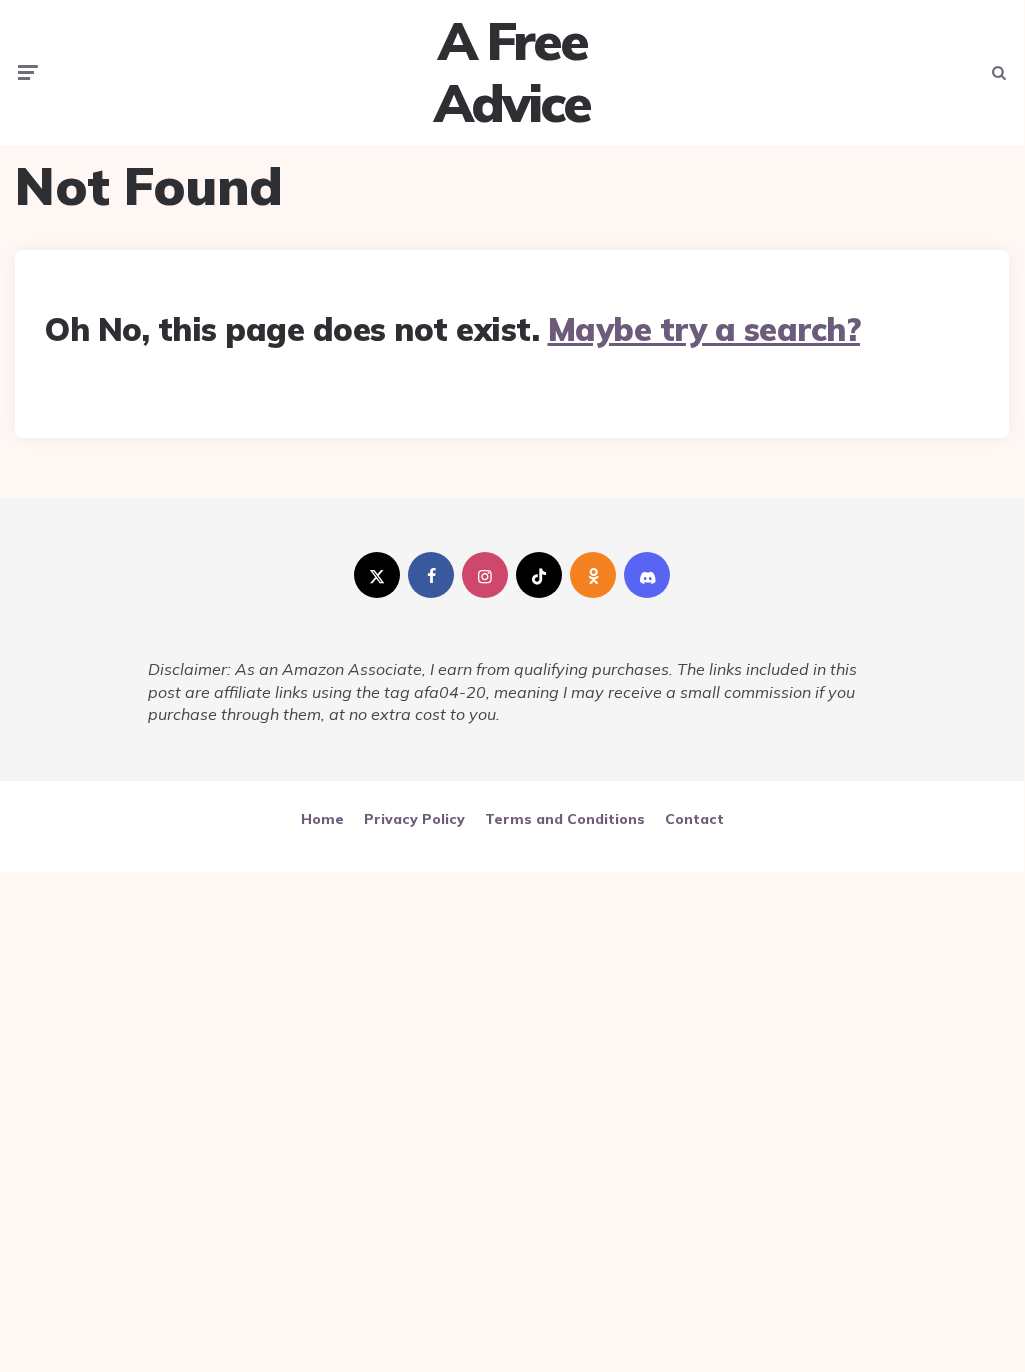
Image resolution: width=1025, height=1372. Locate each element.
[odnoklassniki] (593, 575)
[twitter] (377, 575)
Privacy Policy (414, 819)
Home (322, 819)
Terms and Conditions (565, 819)
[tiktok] (539, 575)
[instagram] (485, 575)
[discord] (647, 575)
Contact (694, 819)
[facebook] (431, 575)
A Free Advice (512, 72)
